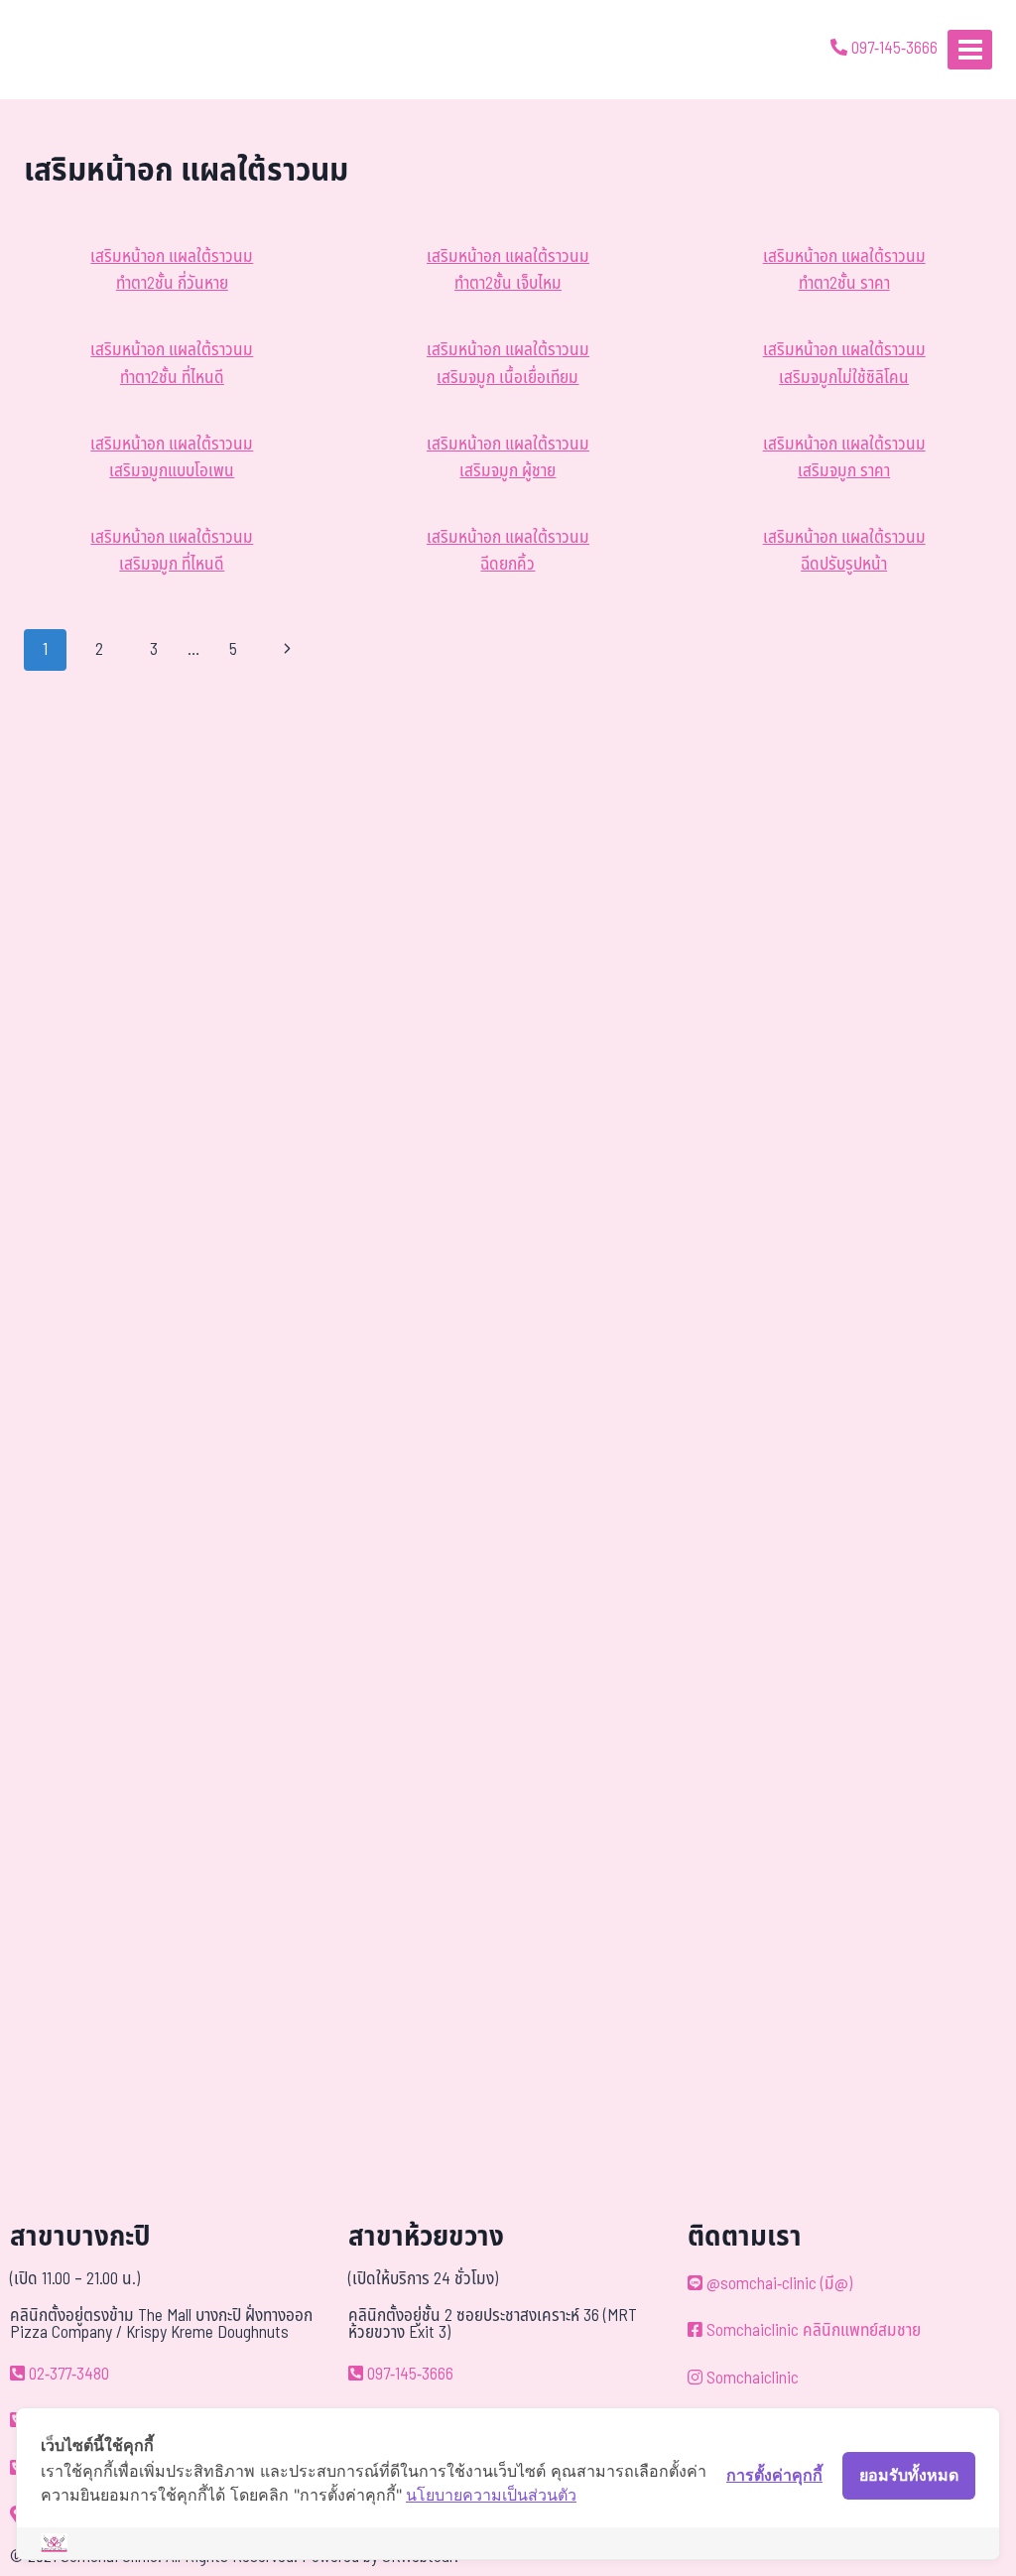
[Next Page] (288, 650)
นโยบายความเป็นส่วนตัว (491, 2495)
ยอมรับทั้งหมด (909, 2475)
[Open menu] (970, 49)
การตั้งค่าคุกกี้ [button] (774, 2475)
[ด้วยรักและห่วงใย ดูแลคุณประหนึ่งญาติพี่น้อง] (72, 50)
